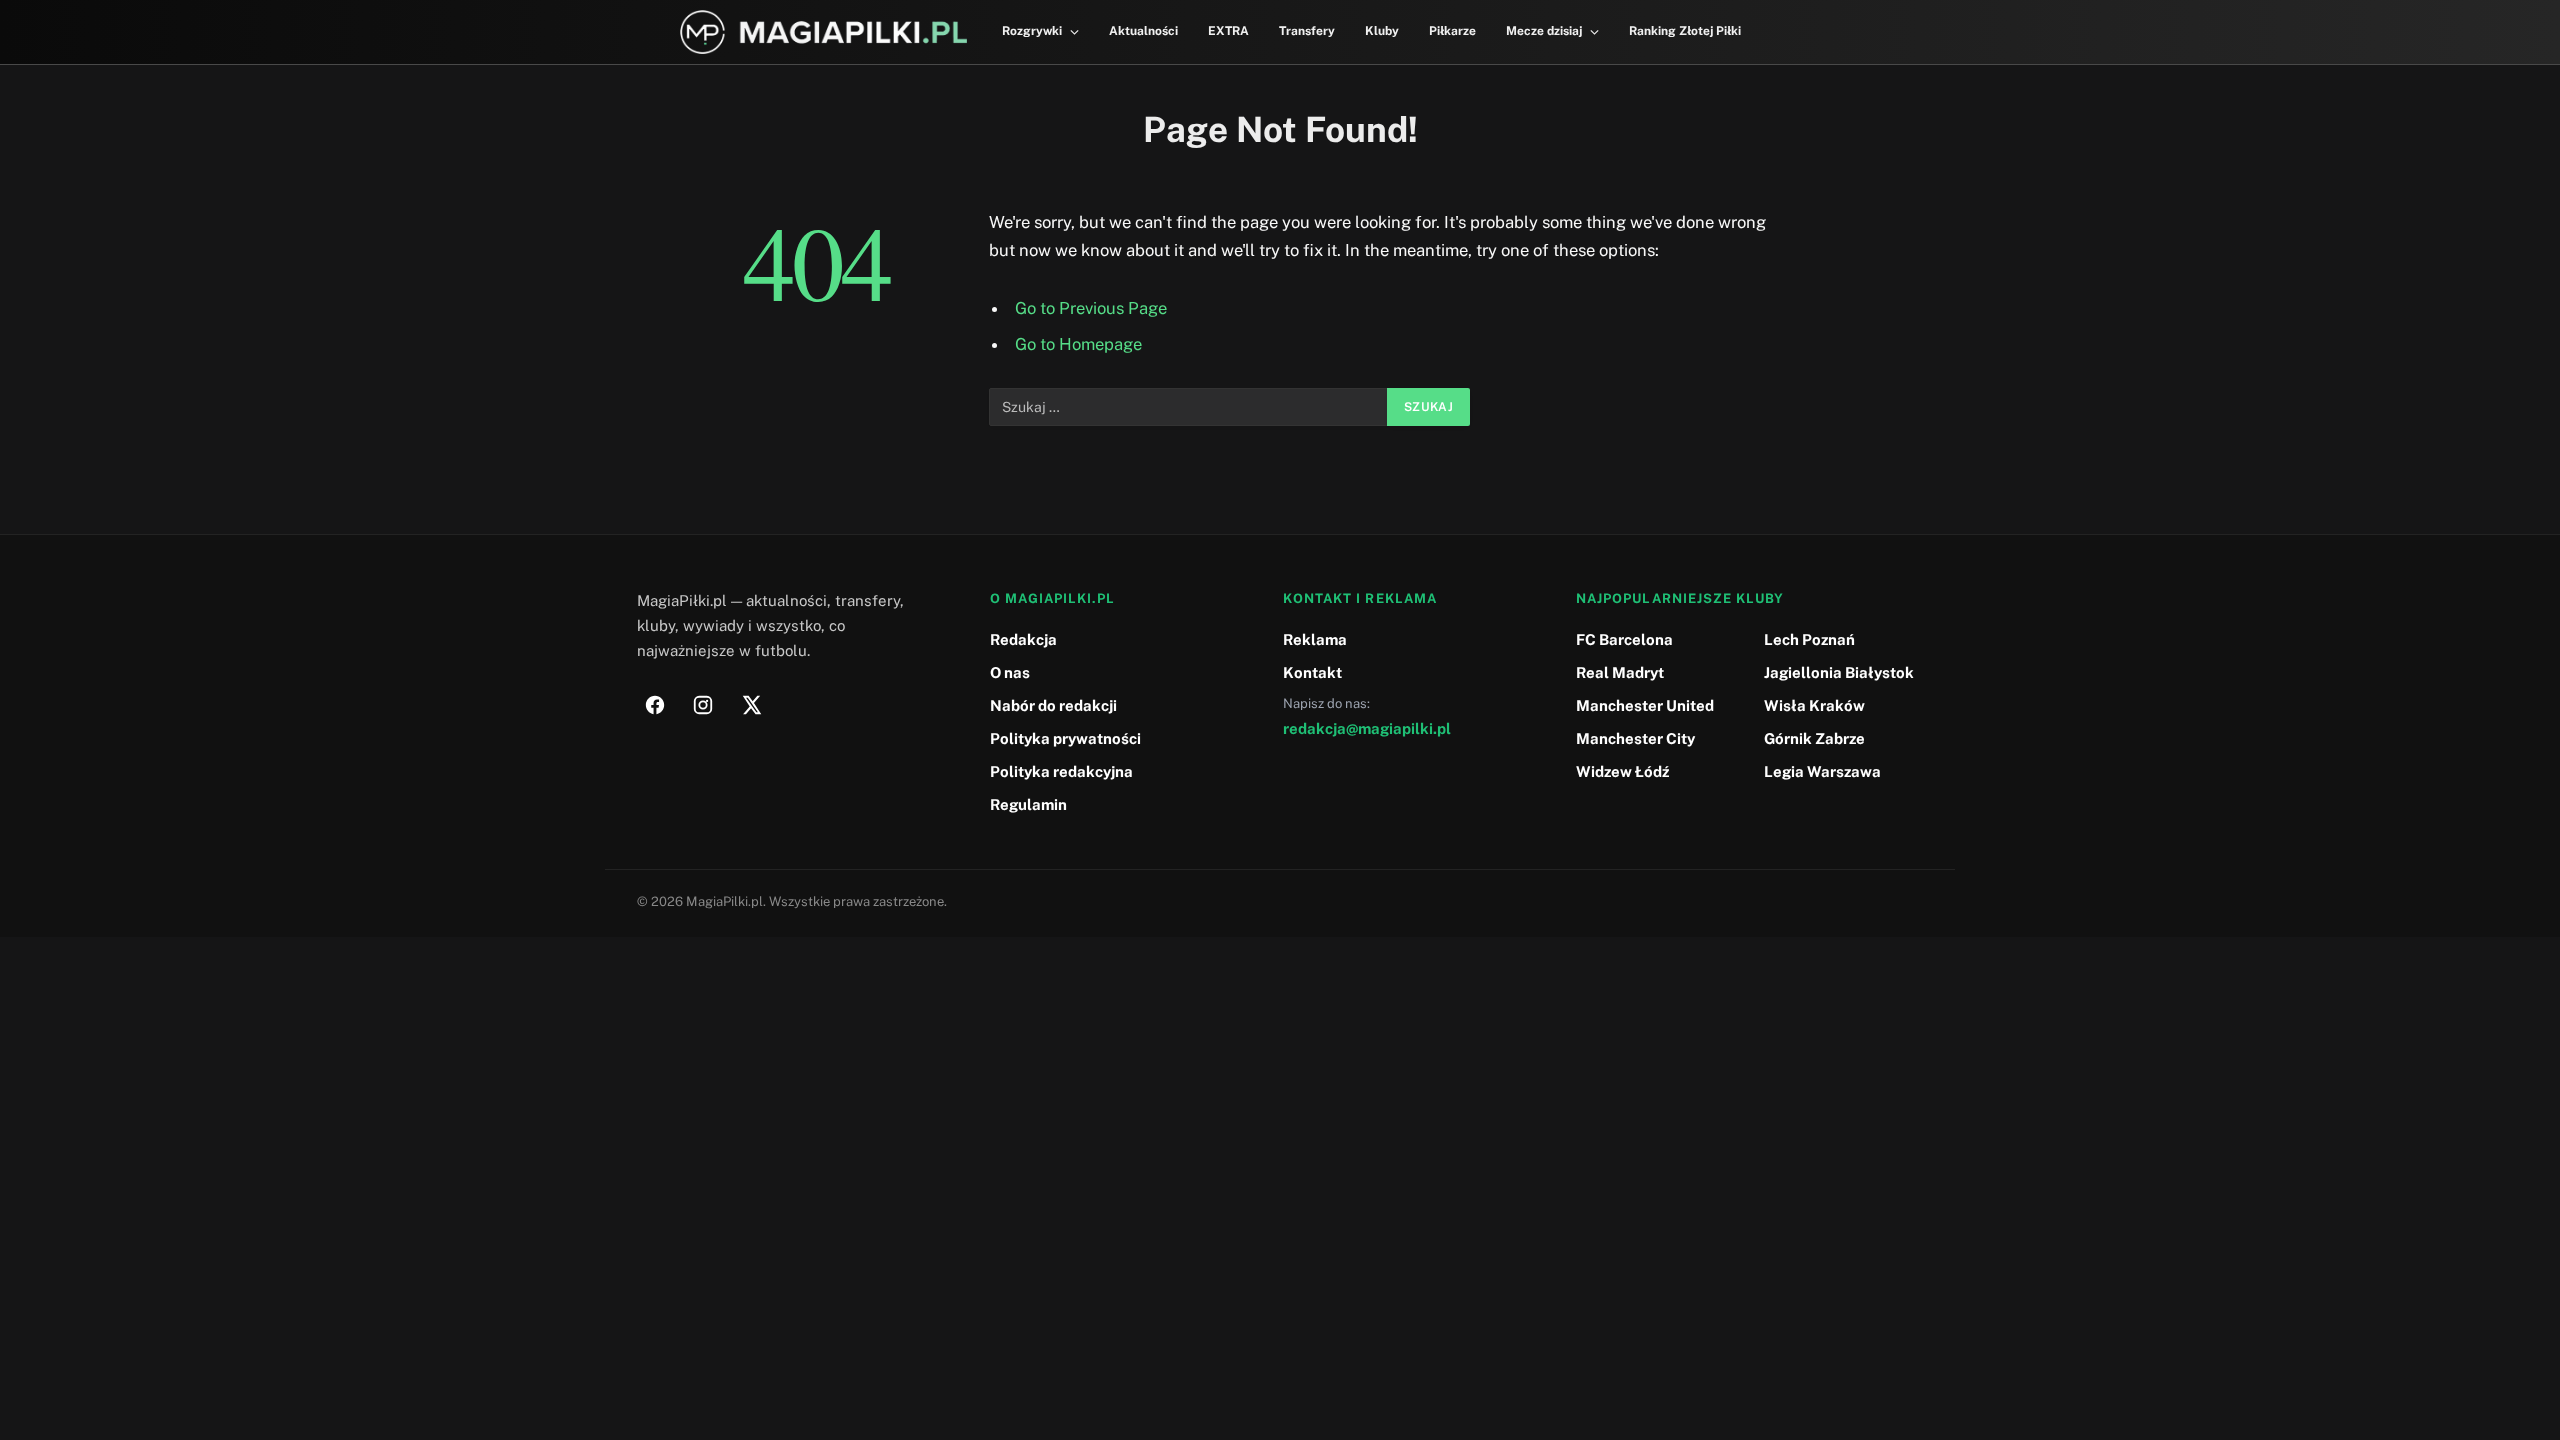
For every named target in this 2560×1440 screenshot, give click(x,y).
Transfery (1307, 31)
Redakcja (1023, 639)
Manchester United (1645, 705)
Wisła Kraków (1814, 705)
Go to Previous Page (1091, 308)
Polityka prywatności (1065, 738)
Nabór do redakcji (1053, 705)
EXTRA (1228, 31)
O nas (1010, 672)
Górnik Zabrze (1814, 738)
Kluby (1382, 31)
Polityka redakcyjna (1061, 771)
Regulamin (1028, 804)
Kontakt (1312, 672)
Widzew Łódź (1622, 771)
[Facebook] (655, 705)
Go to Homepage (1078, 344)
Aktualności (1143, 31)
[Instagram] (703, 705)
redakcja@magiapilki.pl (1367, 728)
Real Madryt (1620, 672)
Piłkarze (1452, 31)
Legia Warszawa (1822, 771)
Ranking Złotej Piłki (1685, 31)
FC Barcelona (1624, 639)
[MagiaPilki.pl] (823, 32)
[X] (751, 705)
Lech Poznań (1809, 639)
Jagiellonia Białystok (1839, 672)
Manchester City (1635, 738)
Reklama (1315, 639)
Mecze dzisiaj (1544, 31)
